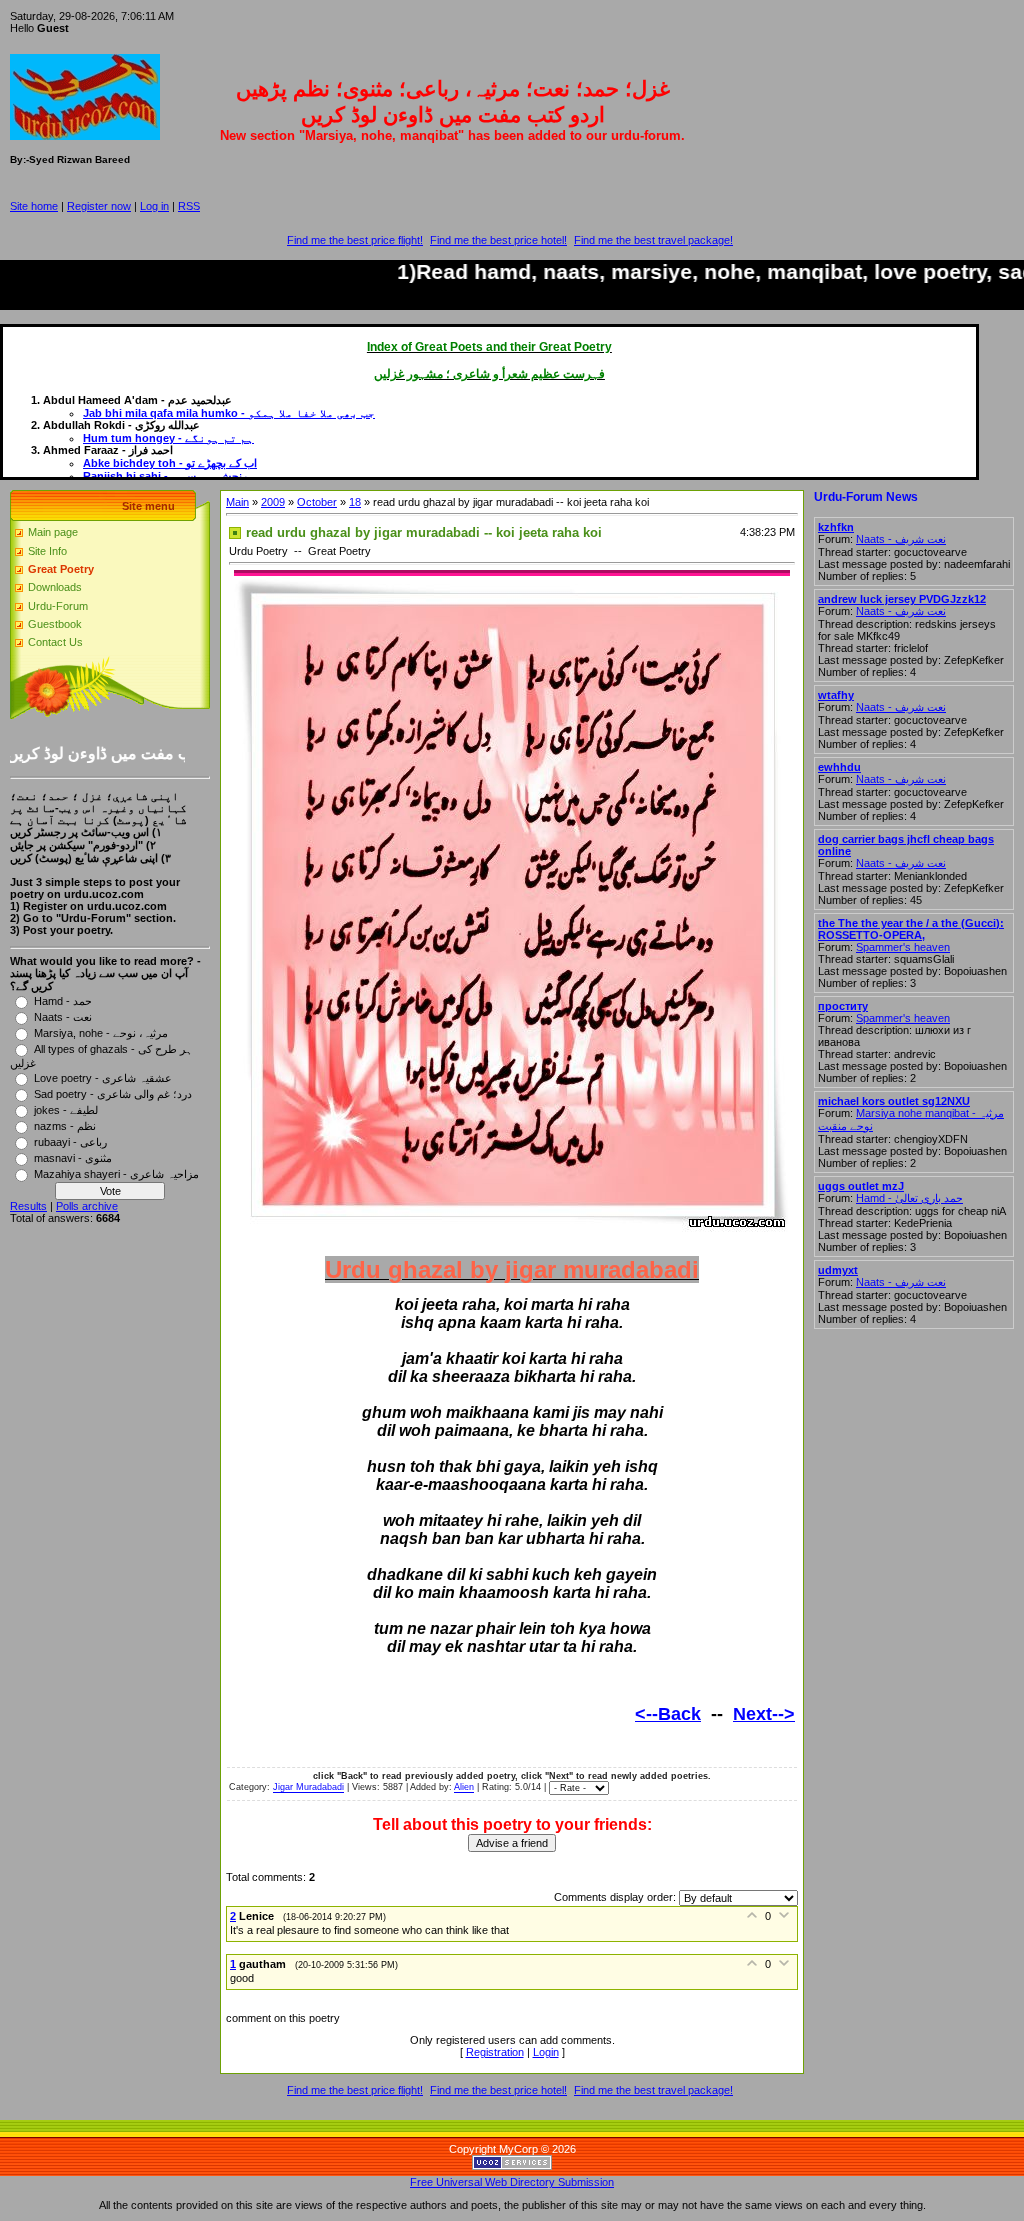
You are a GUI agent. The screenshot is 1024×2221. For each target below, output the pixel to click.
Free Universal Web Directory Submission (512, 2182)
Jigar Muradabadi (308, 1788)
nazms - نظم (65, 1125)
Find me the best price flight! (355, 240)
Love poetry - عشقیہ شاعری (103, 1077)
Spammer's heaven (903, 947)
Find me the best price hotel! (498, 240)
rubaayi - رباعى (70, 1141)
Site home (34, 206)
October (317, 502)
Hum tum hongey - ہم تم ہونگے (168, 438)
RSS (189, 206)
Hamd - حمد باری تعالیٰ (909, 1198)
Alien (464, 1788)
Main (237, 502)
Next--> (764, 1714)
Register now (99, 206)
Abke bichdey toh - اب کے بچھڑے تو (170, 463)
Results (28, 1206)
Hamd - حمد (63, 1000)
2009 (273, 502)
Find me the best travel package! (653, 240)
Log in (154, 206)
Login (546, 2052)
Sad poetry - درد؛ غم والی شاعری (113, 1093)
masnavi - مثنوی (73, 1157)
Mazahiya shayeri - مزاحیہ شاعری (116, 1173)
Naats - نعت (63, 1016)
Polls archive (87, 1206)
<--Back (668, 1714)
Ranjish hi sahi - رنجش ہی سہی (165, 476)
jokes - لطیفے (66, 1109)
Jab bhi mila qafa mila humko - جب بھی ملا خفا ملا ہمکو (229, 413)
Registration (495, 2052)
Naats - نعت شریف (901, 539)
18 (355, 502)
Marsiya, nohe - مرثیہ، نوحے (101, 1032)
